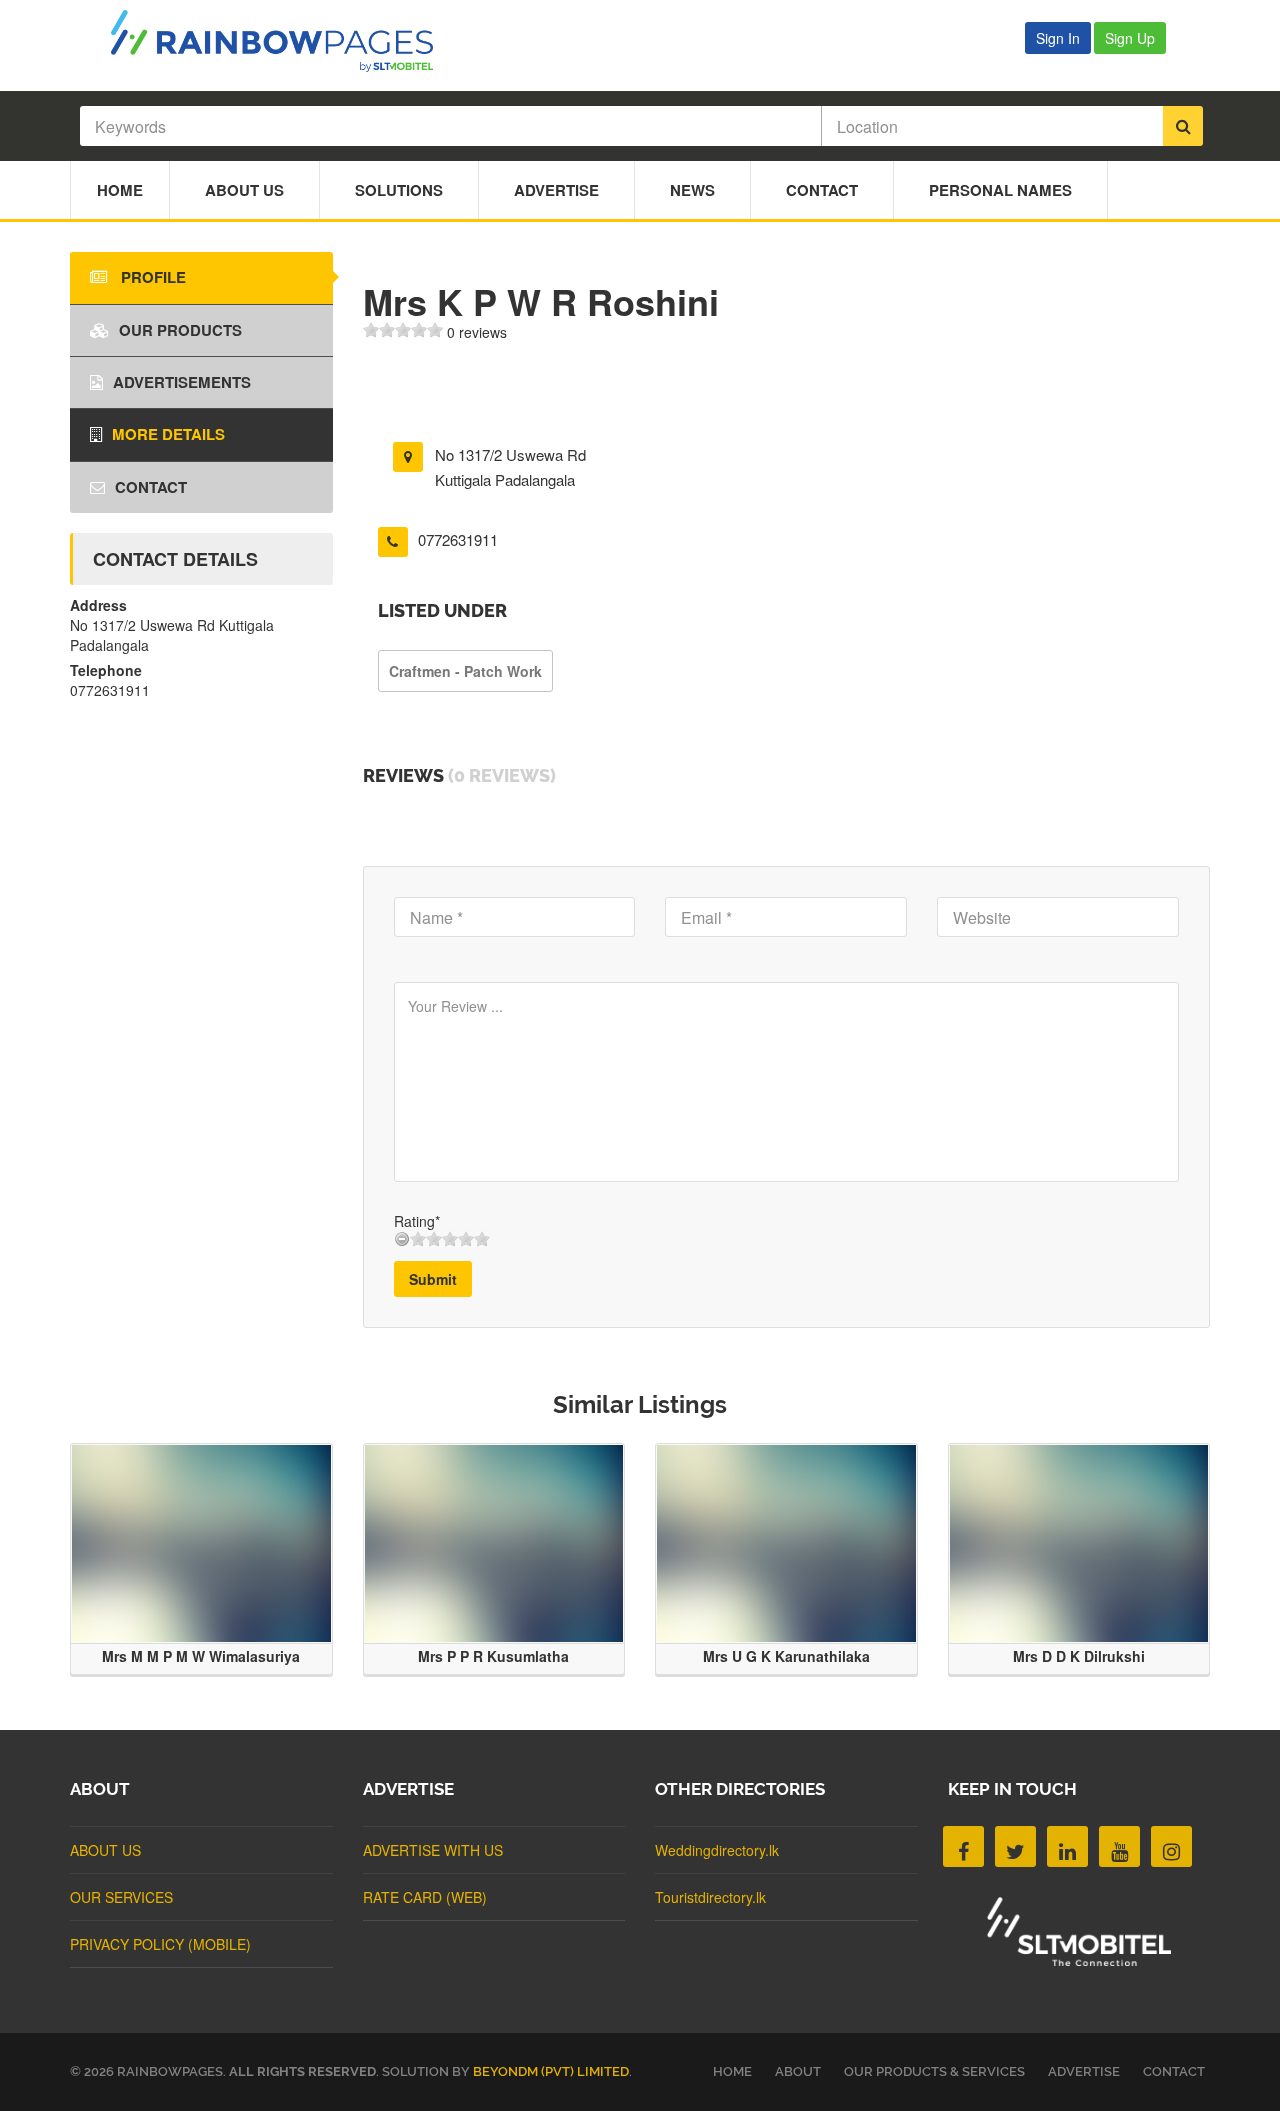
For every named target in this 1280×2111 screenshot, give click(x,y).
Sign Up (1130, 38)
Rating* (417, 1221)
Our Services (121, 1897)
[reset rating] (402, 1239)
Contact (822, 190)
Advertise (556, 190)
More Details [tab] (168, 434)
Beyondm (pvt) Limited (551, 2071)
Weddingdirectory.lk (717, 1850)
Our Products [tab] (180, 330)
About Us (244, 190)
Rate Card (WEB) (425, 1897)
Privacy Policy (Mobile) (160, 1944)
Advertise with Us (433, 1850)
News (692, 190)
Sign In (1058, 38)
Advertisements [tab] (182, 382)
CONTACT (1174, 2071)
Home (120, 190)
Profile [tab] (151, 277)
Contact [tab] (151, 487)
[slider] (403, 330)
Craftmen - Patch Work (465, 671)
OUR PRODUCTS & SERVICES (934, 2071)
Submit (433, 1279)
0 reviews (477, 332)
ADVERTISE (1084, 2071)
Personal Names (1000, 190)
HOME (732, 2071)
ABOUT (798, 2071)
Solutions (399, 190)
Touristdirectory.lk (710, 1897)
